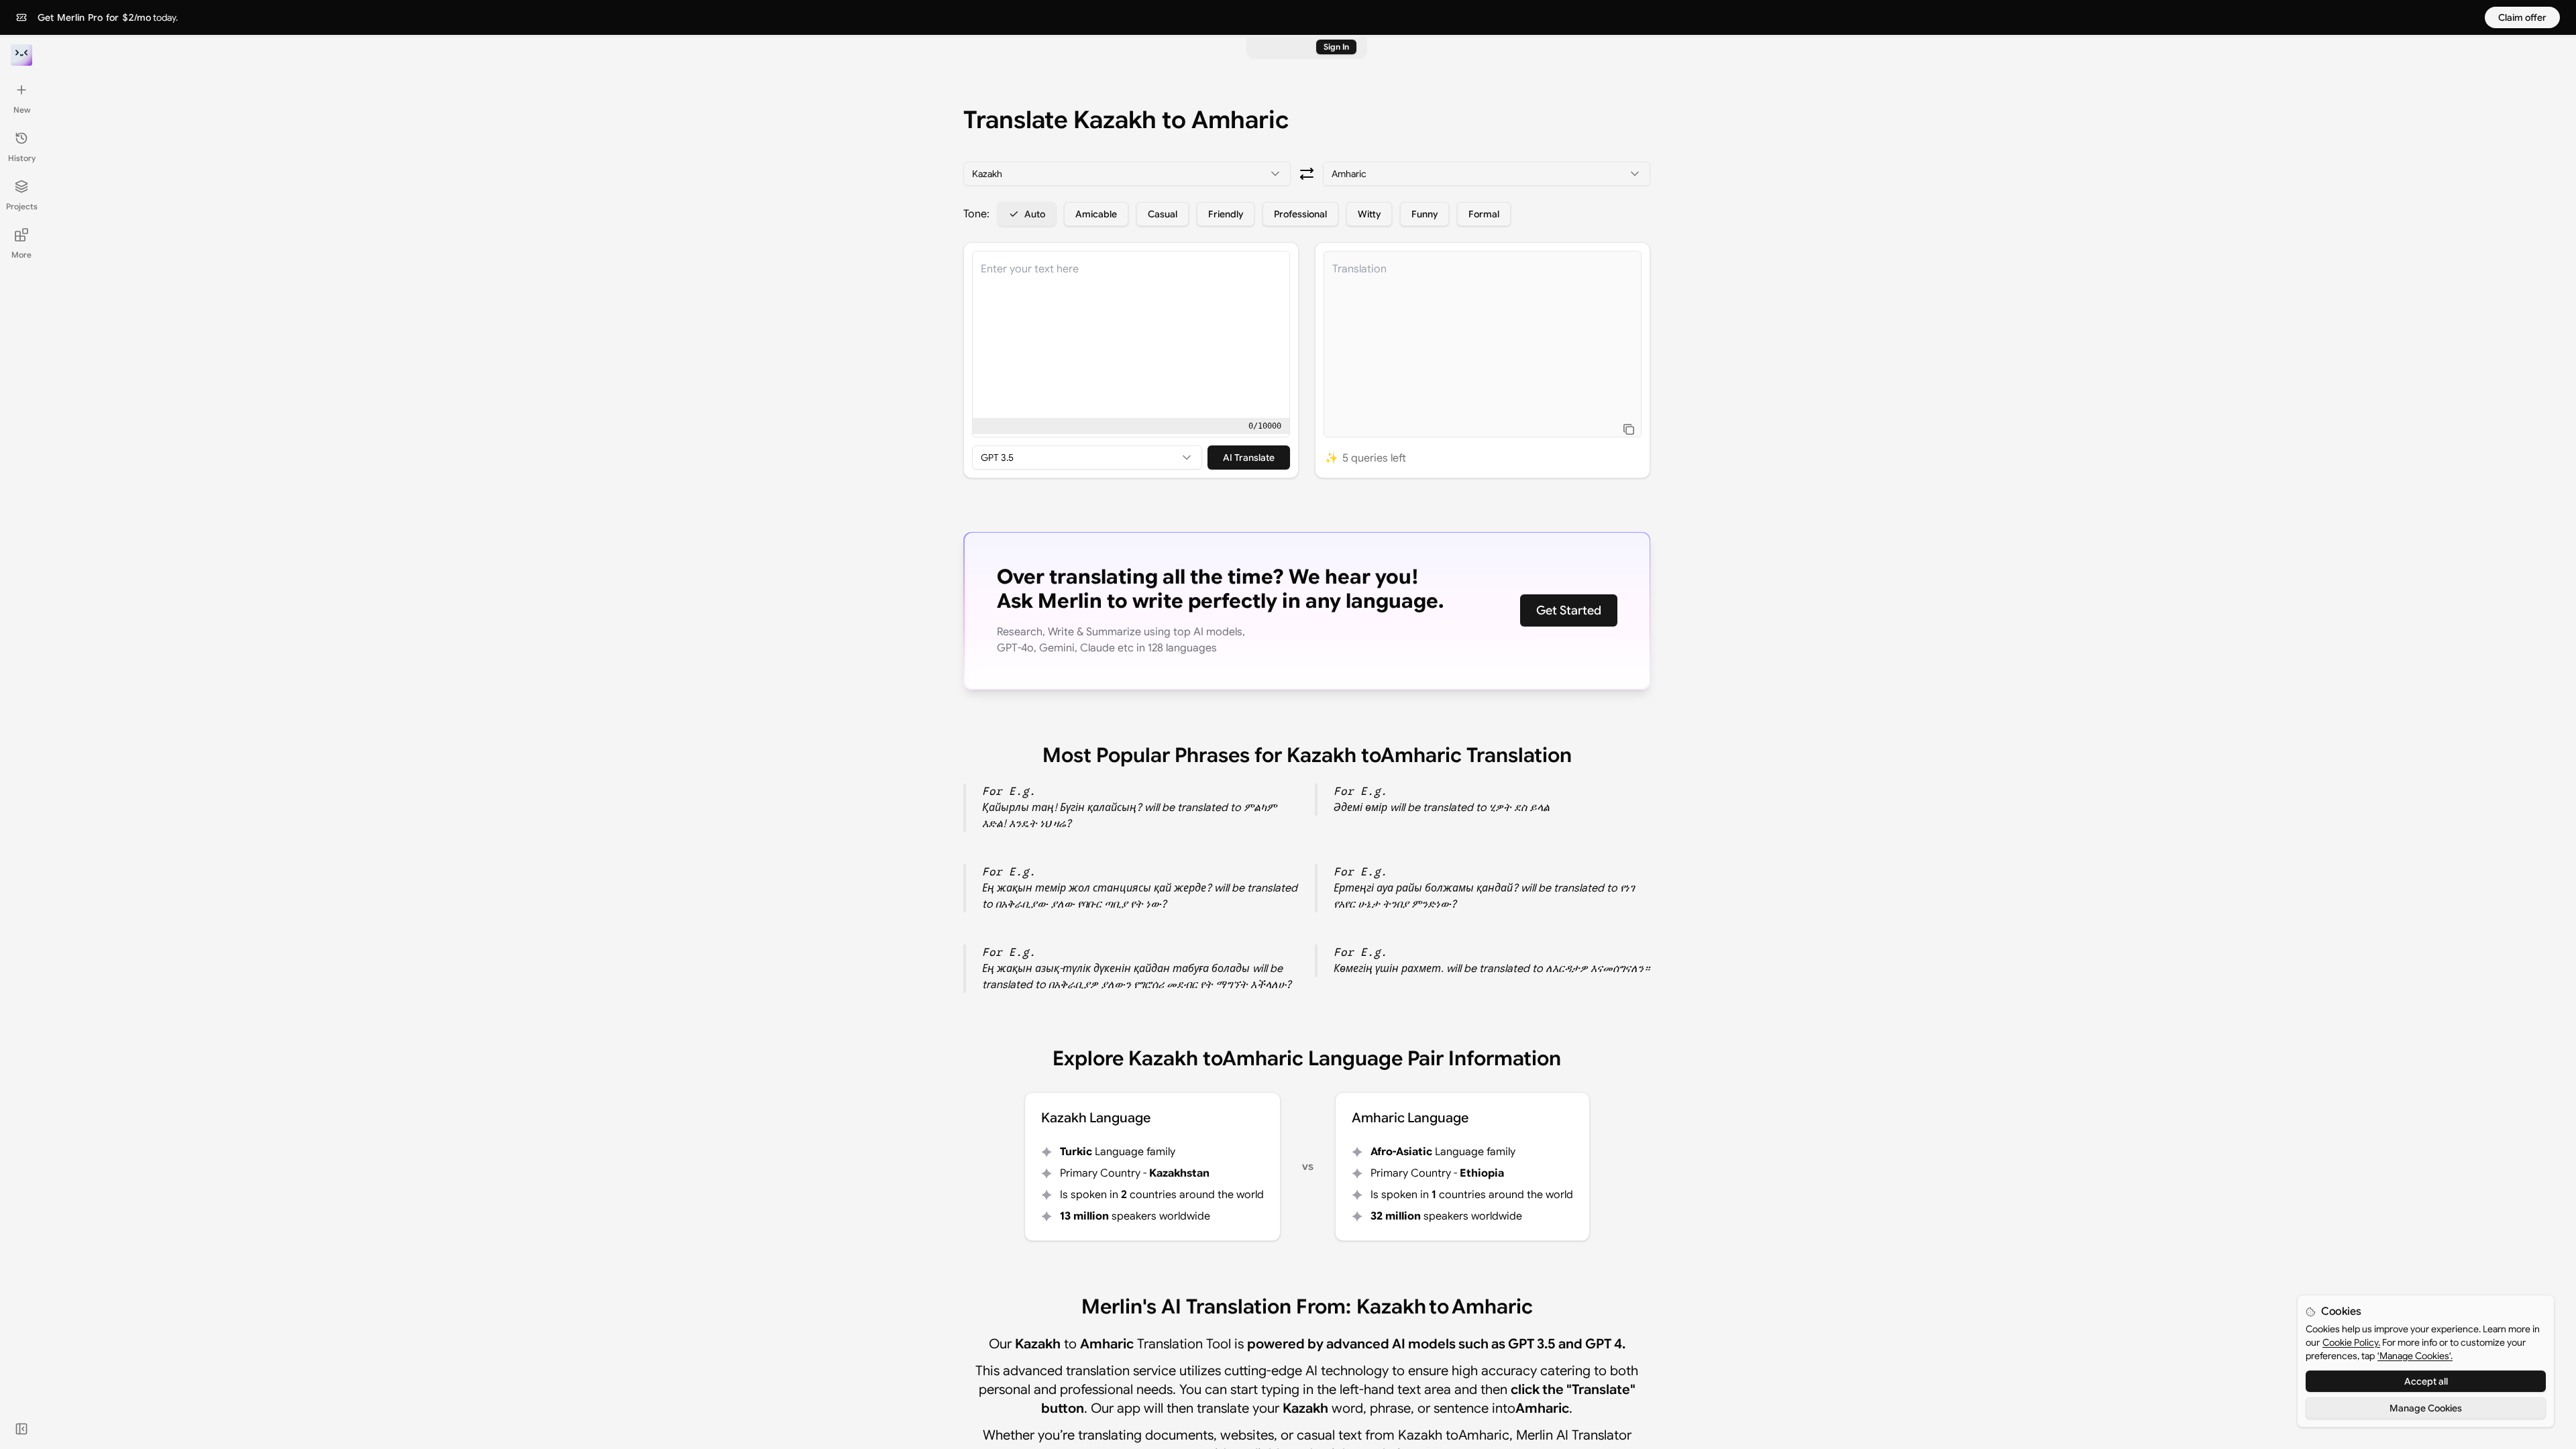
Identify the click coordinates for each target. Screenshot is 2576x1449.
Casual (1163, 214)
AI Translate (1249, 458)
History (22, 158)
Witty (1369, 214)
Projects (22, 206)
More (21, 255)
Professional (1300, 214)
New (22, 110)
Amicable (1096, 214)
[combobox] (1127, 174)
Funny (1425, 214)
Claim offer (2522, 17)
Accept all (2426, 1381)
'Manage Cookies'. (2415, 1356)
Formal (1484, 214)
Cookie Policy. (2351, 1342)
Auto (1035, 214)
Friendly (1226, 214)
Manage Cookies (2426, 1408)
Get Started (1569, 610)
